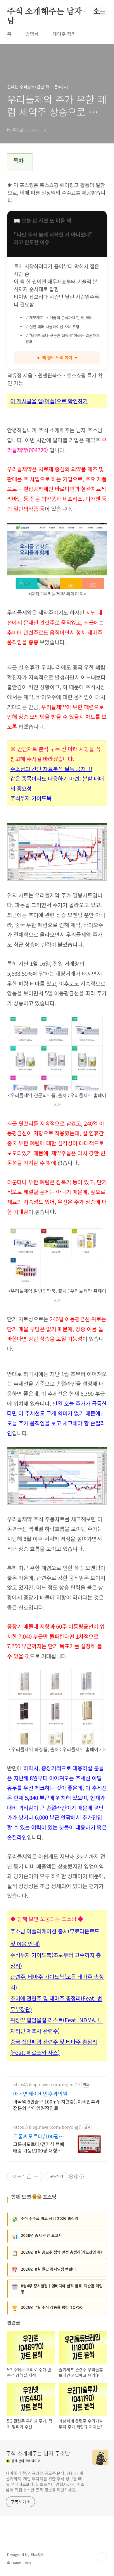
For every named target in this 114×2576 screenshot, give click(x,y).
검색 (89, 12)
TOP (102, 2557)
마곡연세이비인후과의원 (40, 2094)
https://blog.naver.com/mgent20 (46, 2085)
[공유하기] (29, 2177)
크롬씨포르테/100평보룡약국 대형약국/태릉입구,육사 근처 (38, 2136)
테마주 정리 (64, 34)
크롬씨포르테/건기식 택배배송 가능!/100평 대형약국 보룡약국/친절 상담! (39, 2147)
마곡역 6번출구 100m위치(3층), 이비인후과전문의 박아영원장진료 (56, 2105)
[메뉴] (103, 11)
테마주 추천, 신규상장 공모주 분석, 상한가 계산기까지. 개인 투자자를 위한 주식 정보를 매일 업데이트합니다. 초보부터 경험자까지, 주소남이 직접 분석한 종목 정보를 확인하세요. (45, 2481)
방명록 (32, 34)
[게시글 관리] (36, 2177)
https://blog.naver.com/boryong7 (47, 2127)
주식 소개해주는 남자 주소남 (53, 12)
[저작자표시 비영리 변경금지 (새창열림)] (76, 2177)
